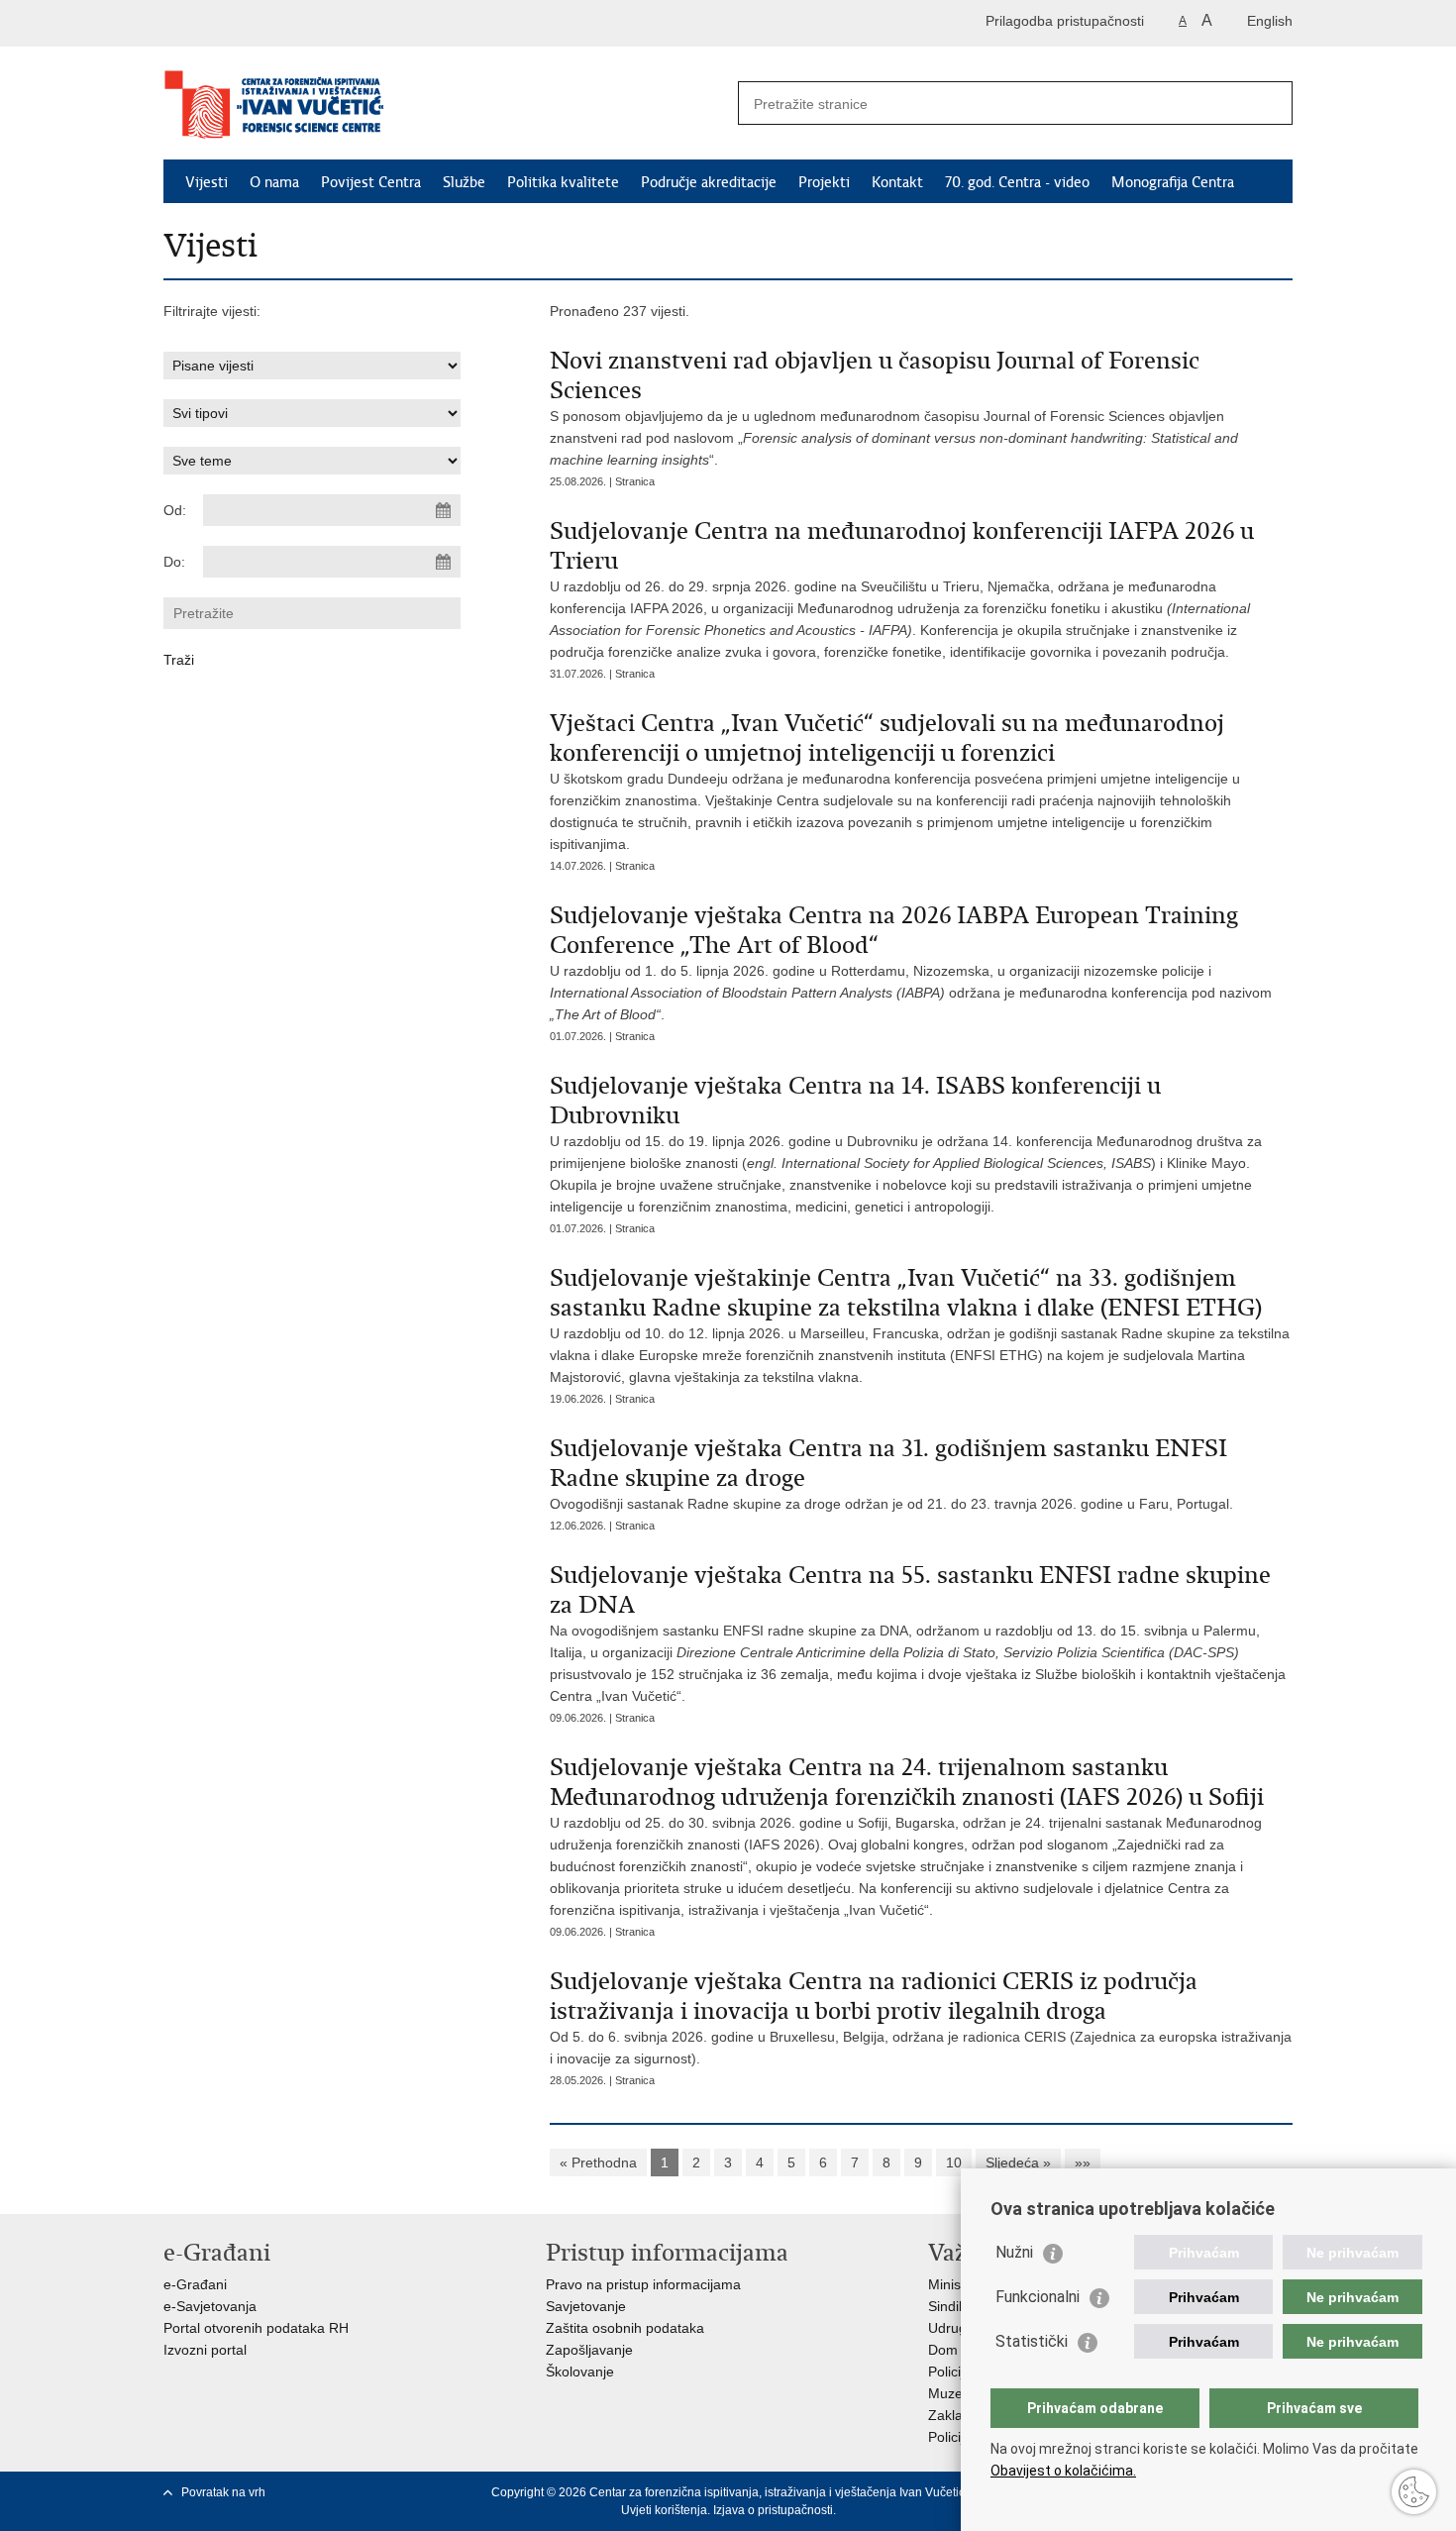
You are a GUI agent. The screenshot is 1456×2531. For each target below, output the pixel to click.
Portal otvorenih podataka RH (256, 2328)
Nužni (1014, 2252)
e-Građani (195, 2284)
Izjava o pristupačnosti (773, 2510)
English (1270, 21)
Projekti (824, 182)
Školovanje (580, 2372)
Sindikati (954, 2306)
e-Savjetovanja (210, 2306)
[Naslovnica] (446, 104)
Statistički (1032, 2341)
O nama (274, 182)
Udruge (951, 2328)
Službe (464, 182)
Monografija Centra (1173, 182)
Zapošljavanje (589, 2350)
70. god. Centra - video (1017, 182)
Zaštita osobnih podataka (625, 2328)
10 (954, 2162)
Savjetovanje (586, 2306)
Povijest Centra (371, 182)
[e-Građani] (248, 23)
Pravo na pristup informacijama (643, 2284)
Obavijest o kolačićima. (1063, 2471)
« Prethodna (598, 2162)
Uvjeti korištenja (664, 2510)
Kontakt (897, 182)
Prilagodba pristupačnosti (1065, 21)
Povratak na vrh (223, 2492)
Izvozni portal (205, 2350)
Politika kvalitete (563, 182)
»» (1083, 2162)
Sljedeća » (1018, 2162)
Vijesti (207, 182)
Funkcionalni (1038, 2297)
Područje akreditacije (709, 182)
